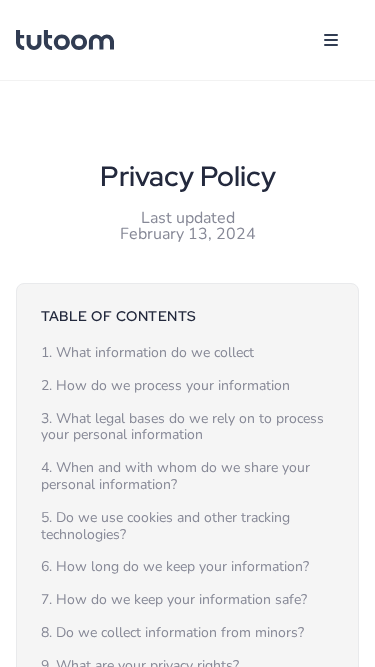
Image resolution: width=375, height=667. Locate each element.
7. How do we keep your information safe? (174, 599)
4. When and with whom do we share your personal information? (175, 476)
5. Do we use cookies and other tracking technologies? (165, 526)
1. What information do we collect (147, 352)
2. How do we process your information (165, 385)
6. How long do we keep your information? (175, 566)
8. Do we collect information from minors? (172, 632)
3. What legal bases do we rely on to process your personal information (182, 427)
